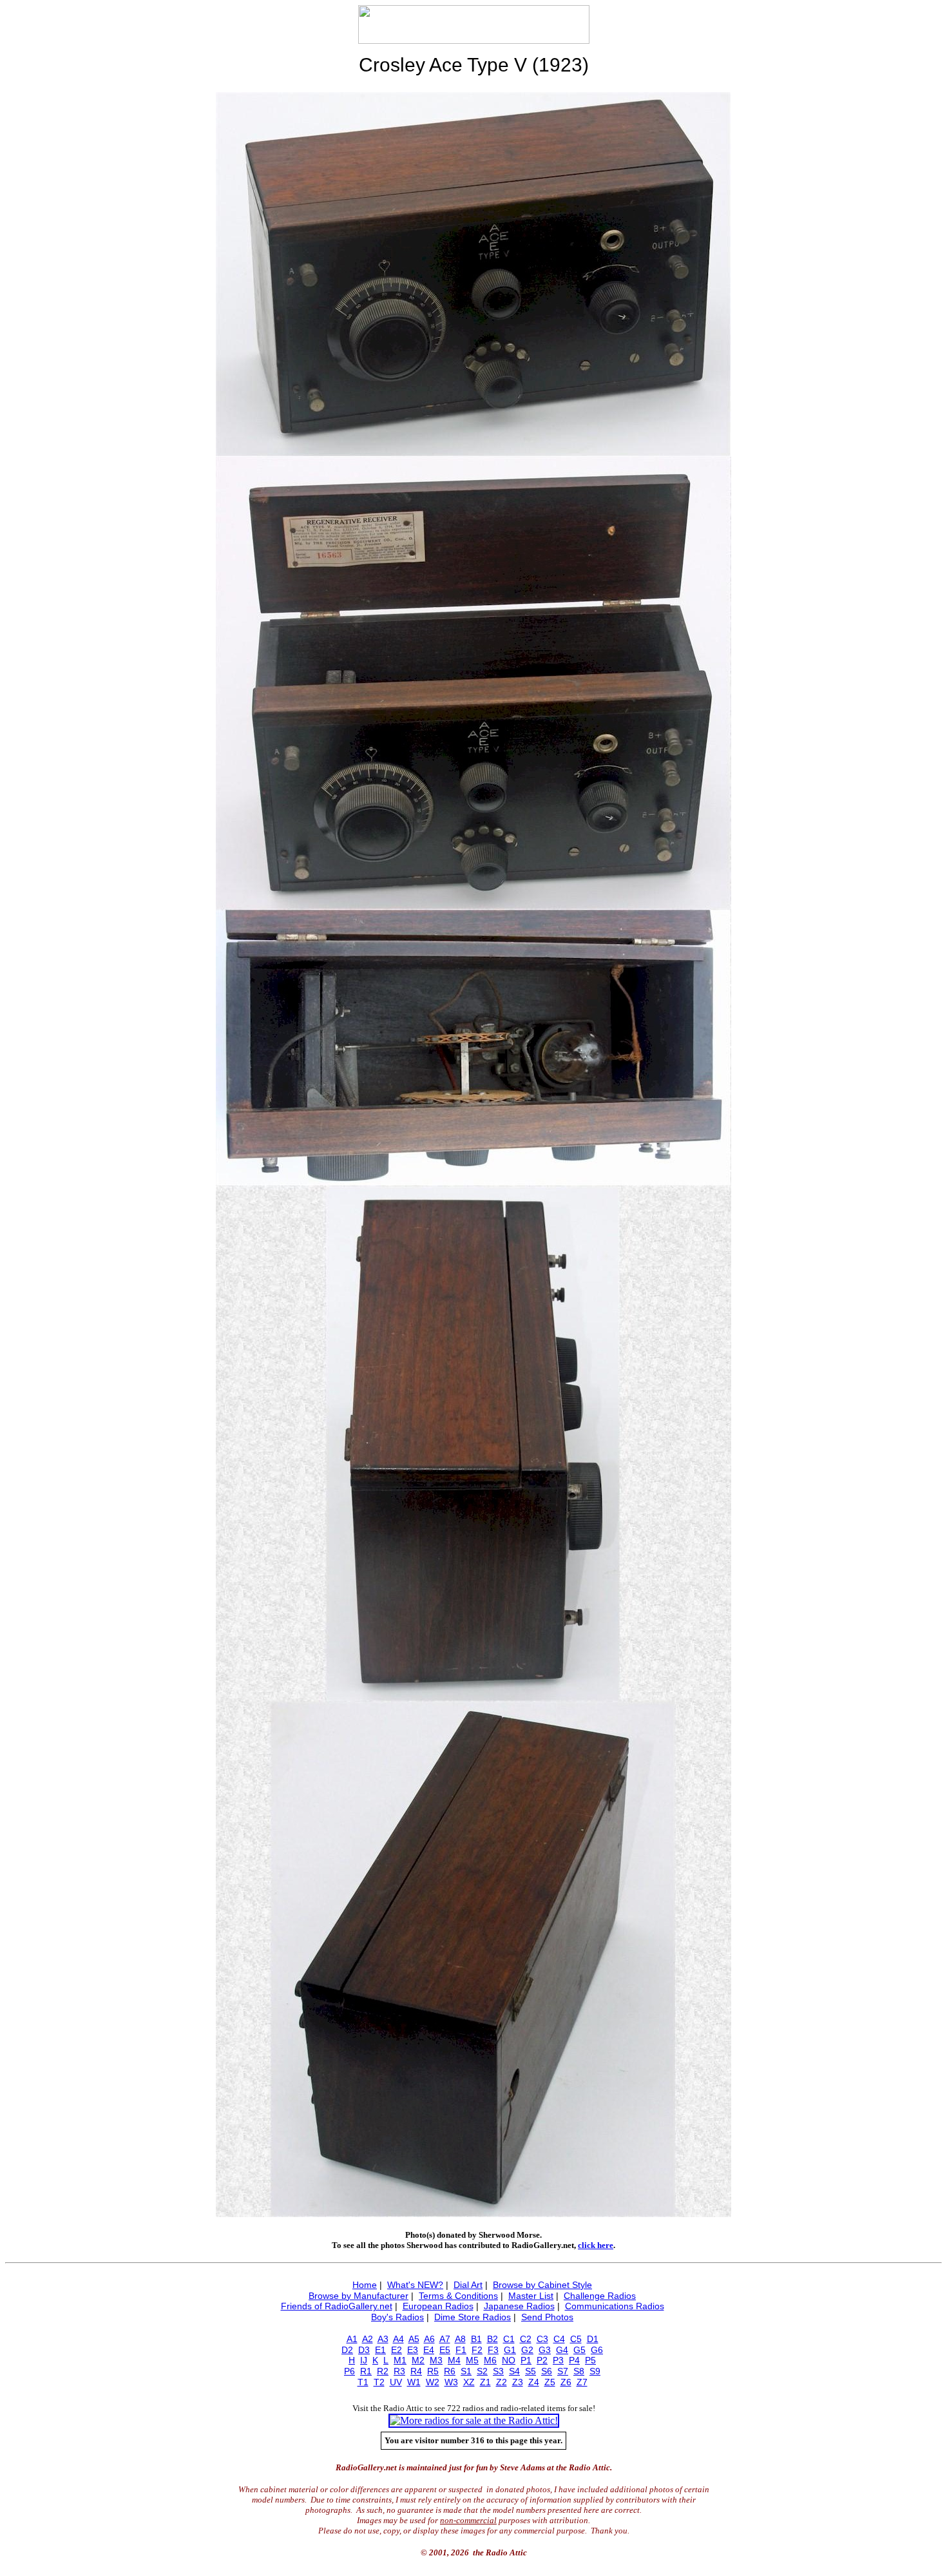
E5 (445, 2350)
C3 (542, 2339)
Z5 (550, 2382)
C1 (509, 2339)
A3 (383, 2339)
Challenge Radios (600, 2296)
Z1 (485, 2382)
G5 (579, 2350)
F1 (461, 2350)
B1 (476, 2339)
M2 (418, 2360)
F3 (493, 2350)
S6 (547, 2371)
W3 (451, 2382)
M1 (400, 2360)
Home (365, 2285)
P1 (526, 2360)
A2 (368, 2339)
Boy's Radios (397, 2317)
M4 (454, 2360)
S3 (498, 2371)
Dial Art (468, 2285)
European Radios (438, 2306)
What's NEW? (415, 2285)
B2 (493, 2339)
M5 (472, 2360)
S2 (482, 2371)
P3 (558, 2360)
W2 (433, 2382)
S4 (514, 2371)
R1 (366, 2371)
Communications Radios (615, 2306)
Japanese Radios (519, 2306)
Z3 (518, 2382)
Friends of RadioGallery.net (337, 2306)
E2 (397, 2350)
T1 (363, 2382)
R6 (450, 2371)
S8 (579, 2371)
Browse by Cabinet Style (542, 2285)
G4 (562, 2350)
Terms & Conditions (458, 2296)
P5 (590, 2360)
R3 (399, 2371)
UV (396, 2382)
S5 (531, 2371)
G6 (597, 2350)
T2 (379, 2382)
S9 (595, 2371)
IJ (364, 2360)
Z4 (534, 2382)
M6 (490, 2360)
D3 (364, 2350)
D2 (347, 2350)
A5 (414, 2339)
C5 (576, 2339)
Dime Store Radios (473, 2317)
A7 (445, 2339)
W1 (414, 2382)
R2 (383, 2371)
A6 (429, 2339)
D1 (593, 2339)
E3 (413, 2350)
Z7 (582, 2382)
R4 (416, 2371)
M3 (436, 2360)
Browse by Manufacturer (359, 2296)
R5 (433, 2371)
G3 (545, 2350)
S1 (466, 2371)
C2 (526, 2339)
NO (509, 2360)
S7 (563, 2371)
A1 (352, 2339)
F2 (477, 2350)
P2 (542, 2360)
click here (596, 2245)
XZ (469, 2382)
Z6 (566, 2382)
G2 (527, 2350)
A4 (398, 2339)
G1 (510, 2350)
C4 (559, 2339)
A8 (460, 2339)
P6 (349, 2371)
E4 (429, 2350)
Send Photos (547, 2317)
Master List (531, 2296)
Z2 (502, 2382)
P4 (574, 2360)
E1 (380, 2350)
